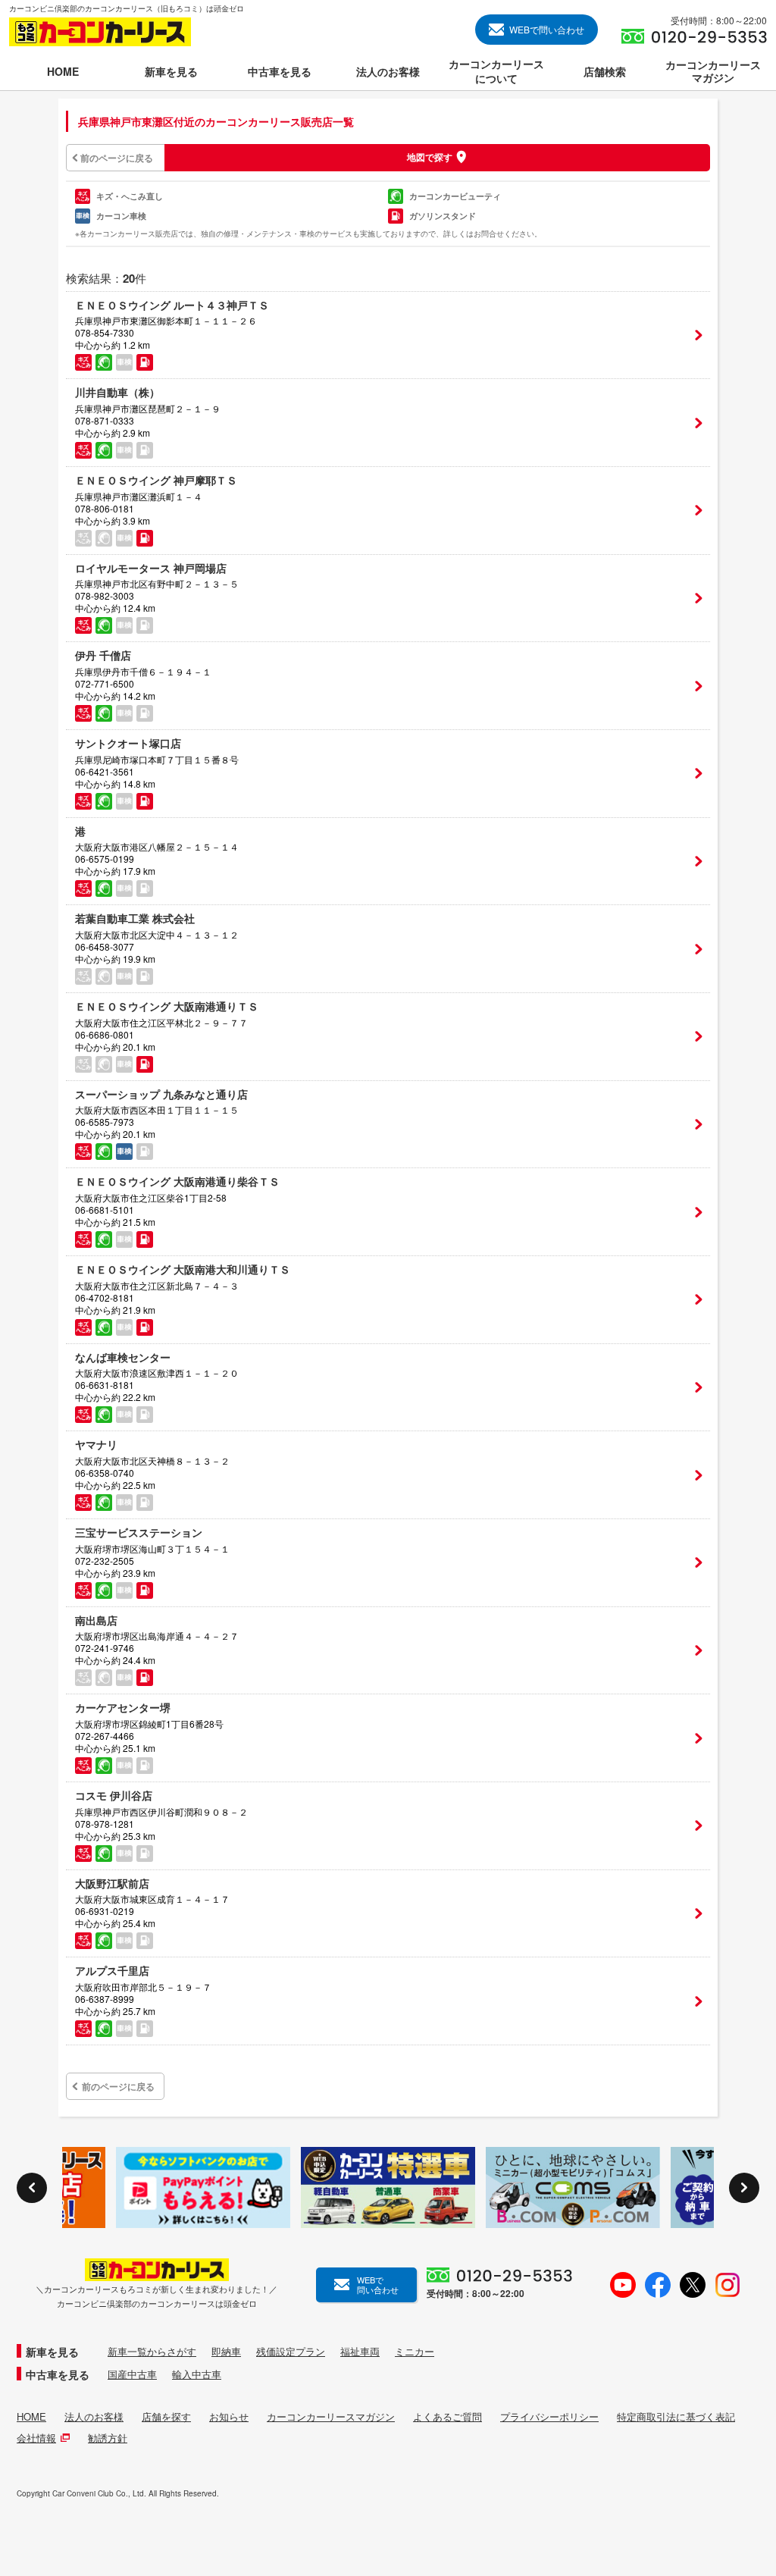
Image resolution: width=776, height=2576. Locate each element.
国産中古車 (132, 2374)
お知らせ (229, 2417)
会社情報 (36, 2438)
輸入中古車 (197, 2374)
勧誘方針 (108, 2438)
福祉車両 (360, 2352)
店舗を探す (166, 2417)
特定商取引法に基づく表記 (676, 2417)
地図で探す (430, 157)
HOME (31, 2417)
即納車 (226, 2352)
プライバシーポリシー (549, 2417)
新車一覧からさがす (152, 2352)
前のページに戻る (117, 158)
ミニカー (415, 2352)
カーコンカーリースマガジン (331, 2417)
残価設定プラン (291, 2352)
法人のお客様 (94, 2417)
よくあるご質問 (447, 2417)
